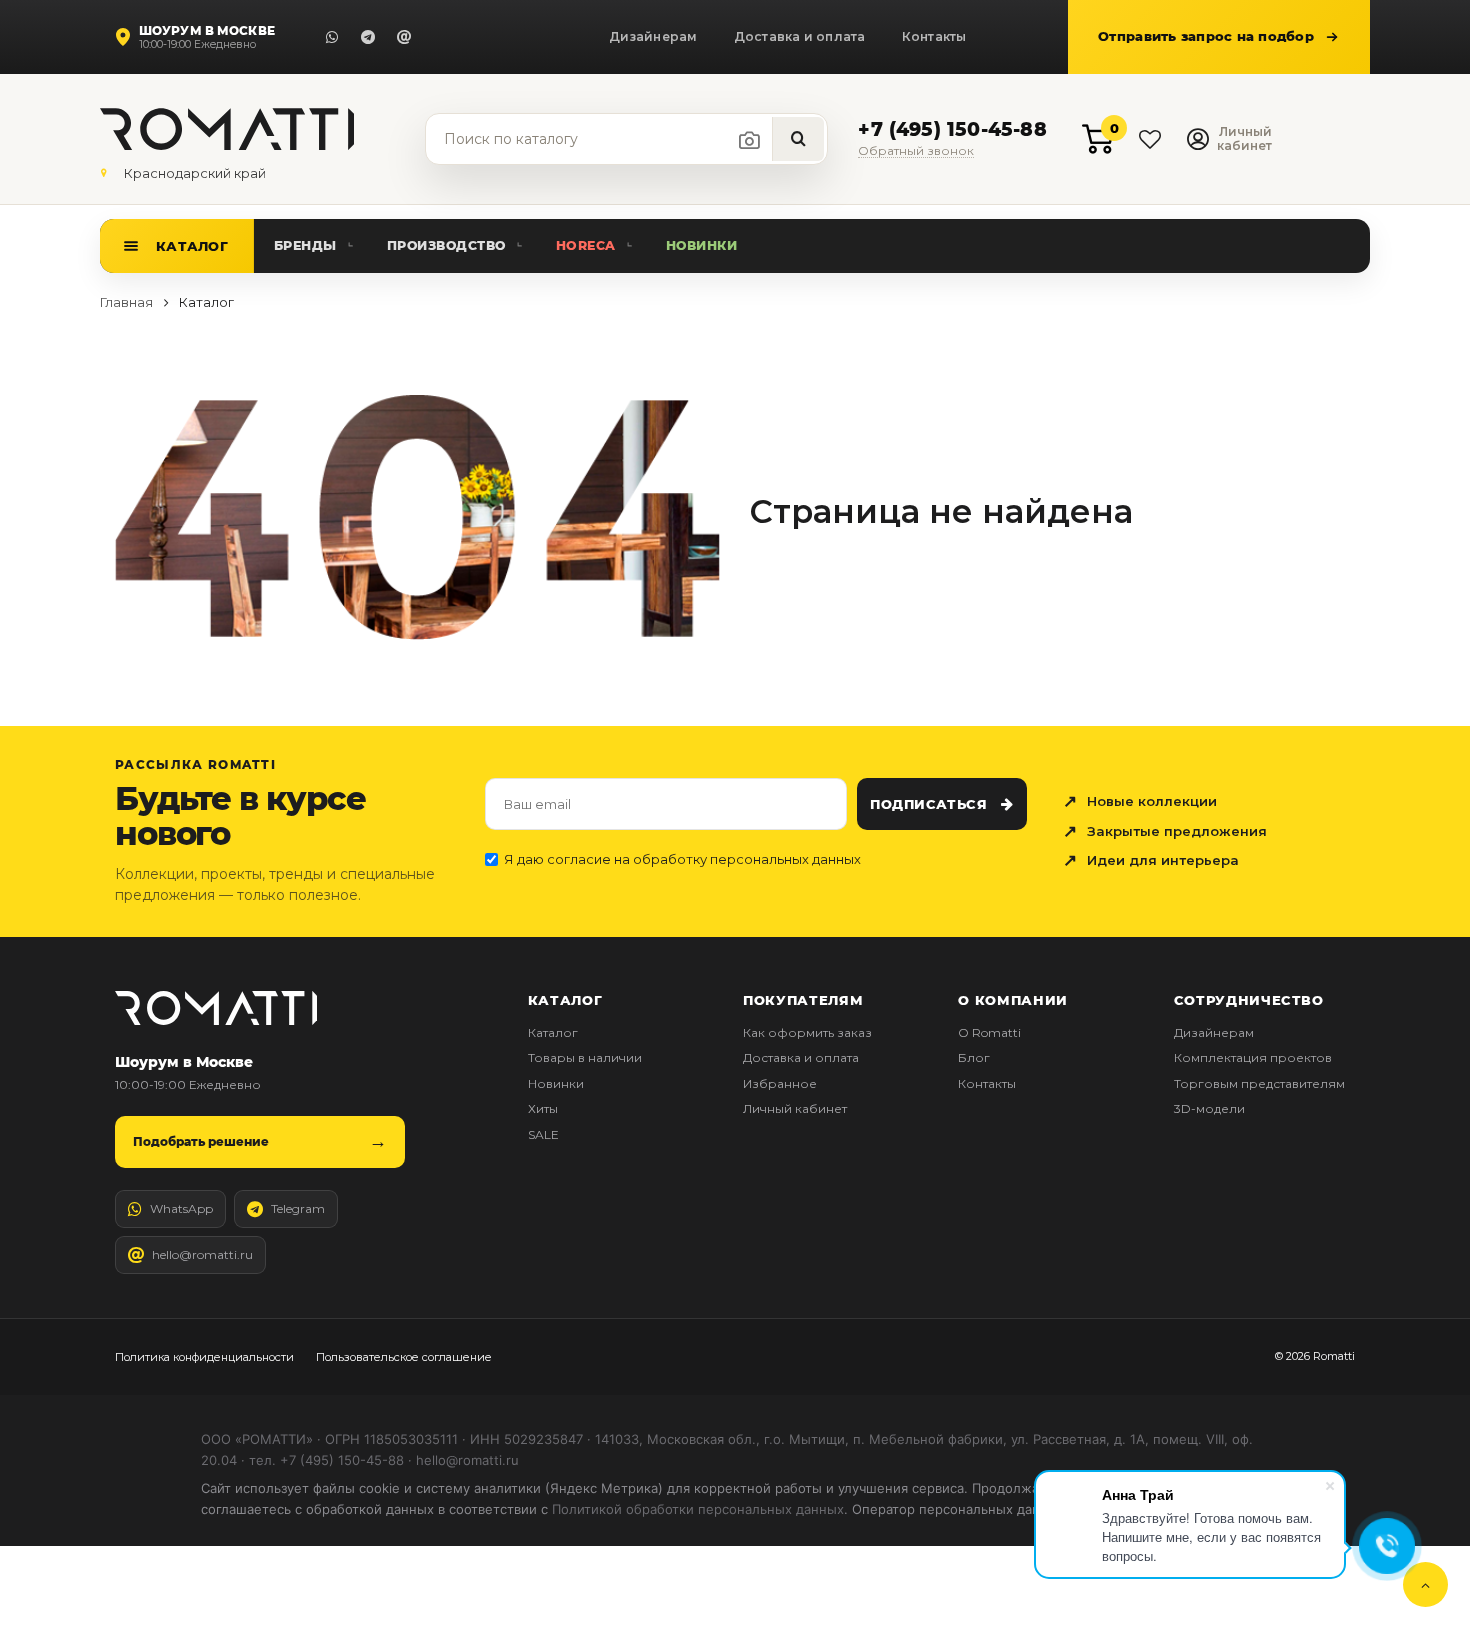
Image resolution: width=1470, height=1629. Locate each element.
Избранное (780, 1083)
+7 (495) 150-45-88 (952, 130)
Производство (446, 245)
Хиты (543, 1108)
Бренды (305, 245)
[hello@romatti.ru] (404, 37)
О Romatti (989, 1032)
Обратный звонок (916, 151)
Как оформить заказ (807, 1032)
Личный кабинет (795, 1108)
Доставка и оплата (800, 36)
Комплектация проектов (1253, 1057)
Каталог (192, 246)
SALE (543, 1134)
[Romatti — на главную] (216, 1007)
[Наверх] (1425, 1584)
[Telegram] (368, 37)
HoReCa (586, 245)
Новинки (702, 245)
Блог (974, 1057)
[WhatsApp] (332, 37)
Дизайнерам (653, 36)
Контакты (934, 36)
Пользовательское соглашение (404, 1357)
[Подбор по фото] (750, 140)
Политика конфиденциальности (204, 1357)
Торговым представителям (1259, 1083)
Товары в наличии (585, 1057)
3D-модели (1209, 1108)
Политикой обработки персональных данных (698, 1509)
